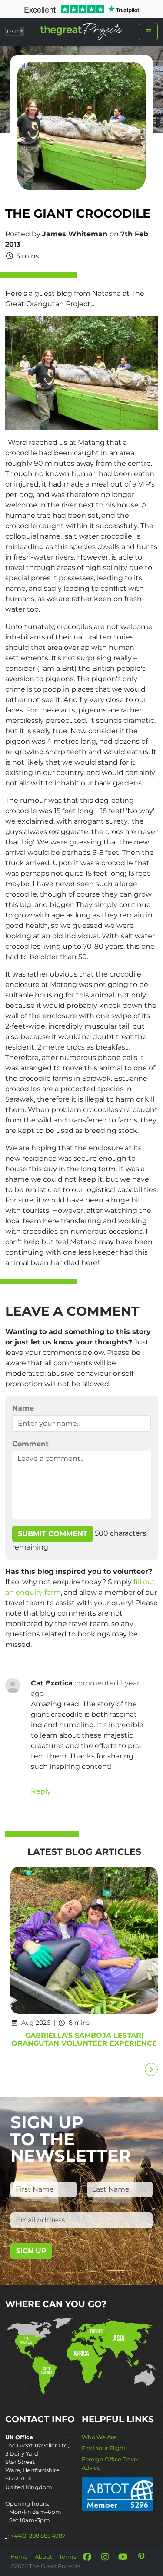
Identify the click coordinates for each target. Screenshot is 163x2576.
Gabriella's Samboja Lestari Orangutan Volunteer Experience (84, 2039)
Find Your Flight (104, 2448)
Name (23, 1408)
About (43, 2557)
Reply (41, 1791)
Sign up (31, 2251)
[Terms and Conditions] (118, 2494)
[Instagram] (105, 2557)
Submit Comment (53, 1534)
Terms (68, 2557)
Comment (30, 1444)
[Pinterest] (141, 2557)
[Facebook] (87, 2557)
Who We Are (99, 2437)
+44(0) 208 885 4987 (38, 2536)
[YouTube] (123, 2557)
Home (19, 2557)
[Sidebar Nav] (148, 32)
